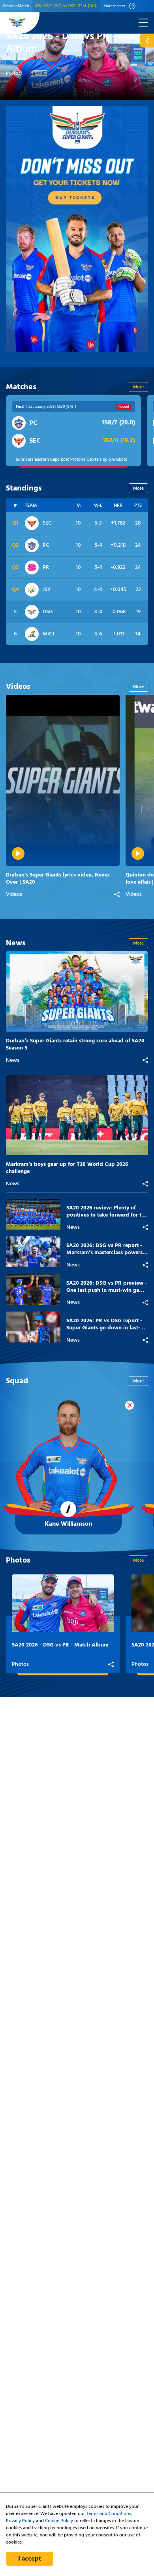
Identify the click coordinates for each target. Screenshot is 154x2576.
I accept (30, 2559)
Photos (13, 74)
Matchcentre (73, 431)
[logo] (17, 23)
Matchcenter (114, 6)
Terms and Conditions (109, 2514)
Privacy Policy (20, 2521)
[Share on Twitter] (78, 894)
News (13, 1061)
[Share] (117, 894)
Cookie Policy (59, 2521)
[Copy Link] (102, 894)
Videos (14, 895)
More (138, 387)
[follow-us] (147, 41)
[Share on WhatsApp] (90, 894)
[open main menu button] (143, 23)
